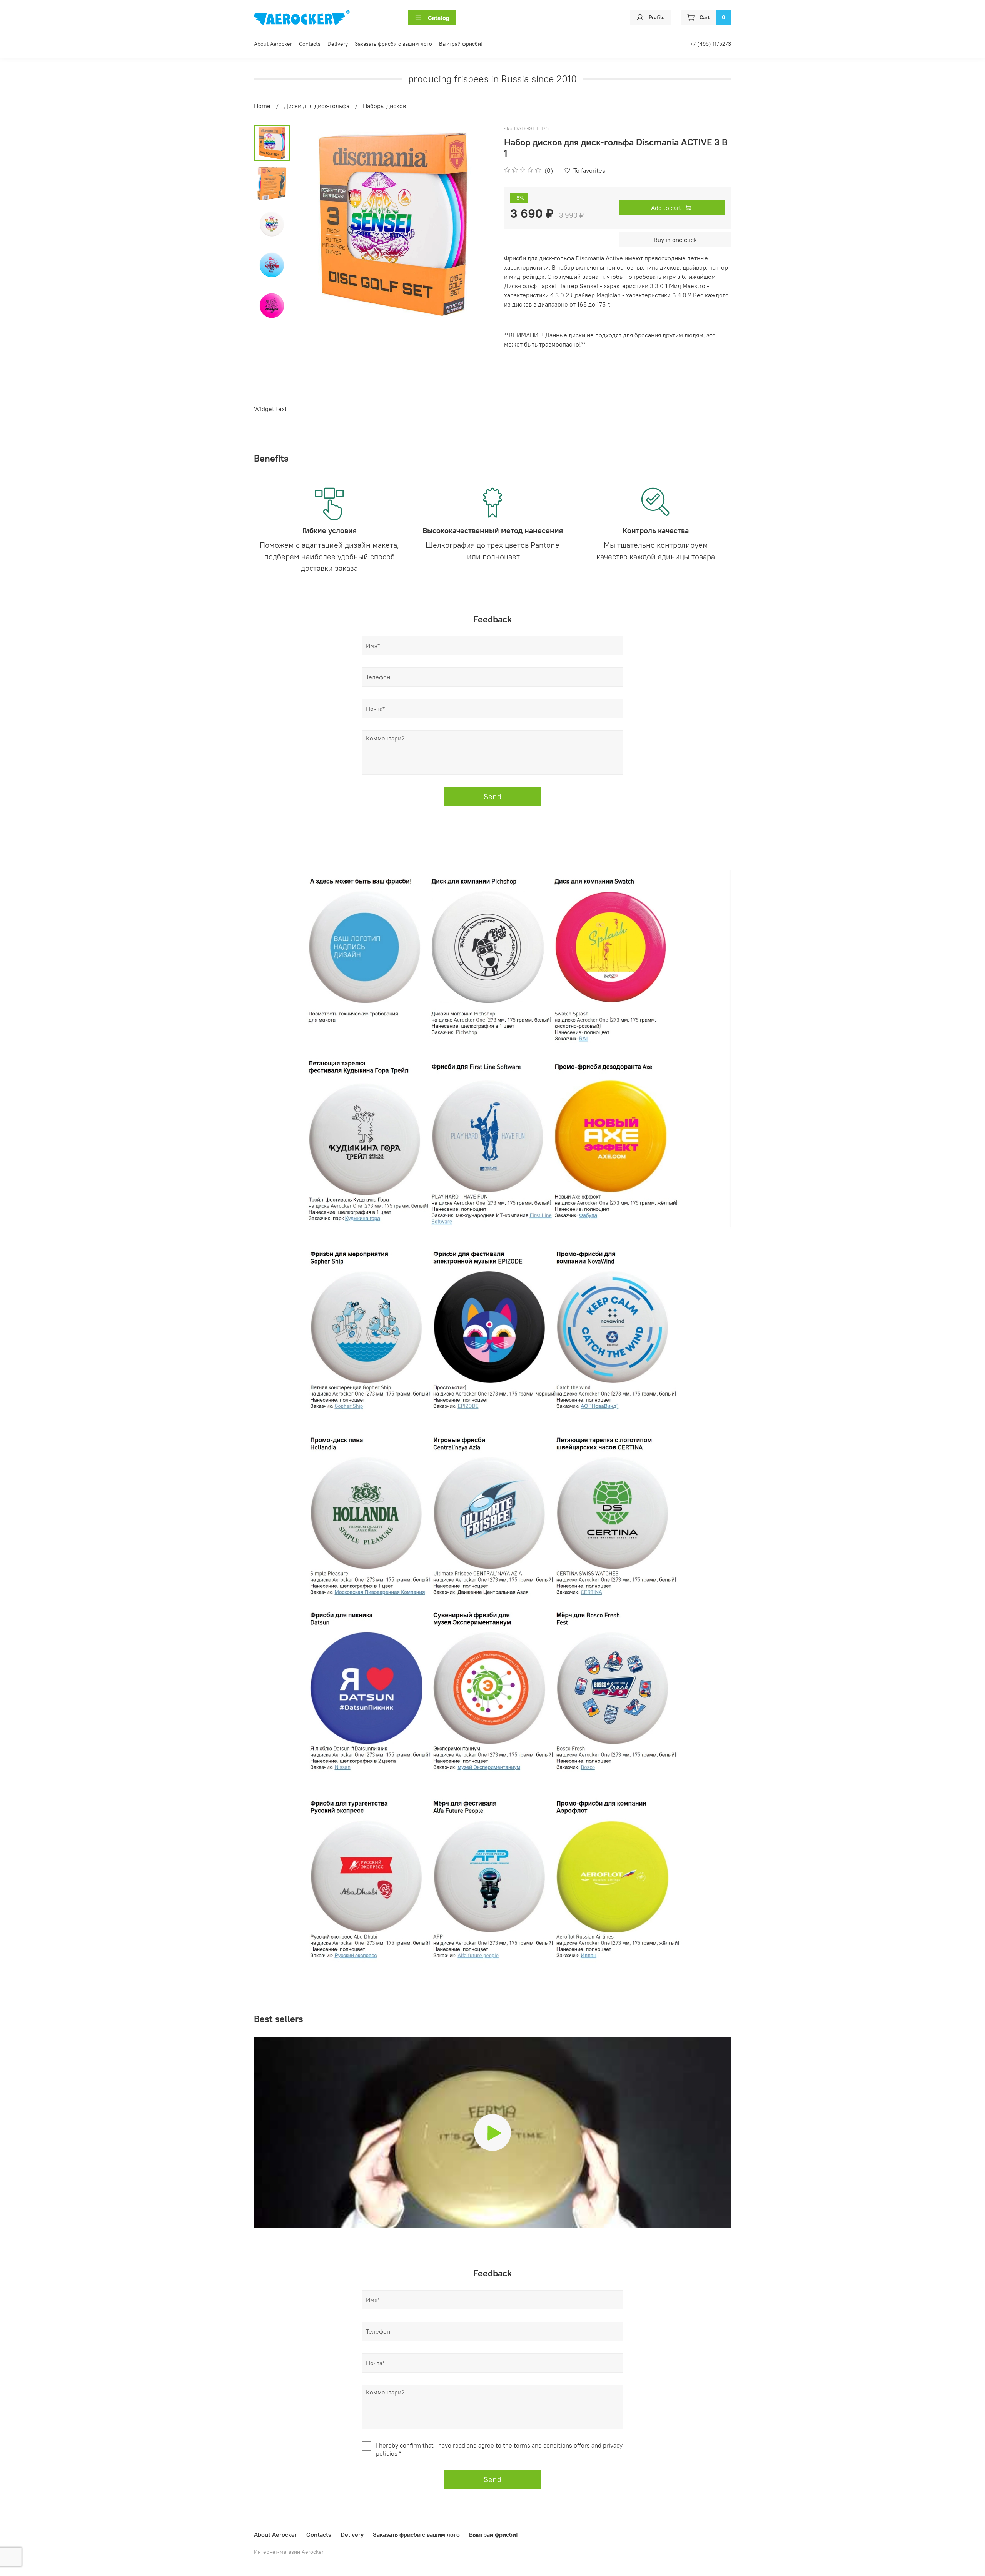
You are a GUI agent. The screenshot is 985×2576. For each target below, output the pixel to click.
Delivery (338, 44)
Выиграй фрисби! (461, 44)
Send (492, 796)
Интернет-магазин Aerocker (289, 2552)
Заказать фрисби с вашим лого (393, 44)
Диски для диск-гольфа (317, 106)
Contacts (310, 44)
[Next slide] (477, 225)
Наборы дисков (384, 106)
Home (262, 106)
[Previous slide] (309, 225)
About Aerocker (273, 44)
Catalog (439, 18)
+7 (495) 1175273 (710, 44)
